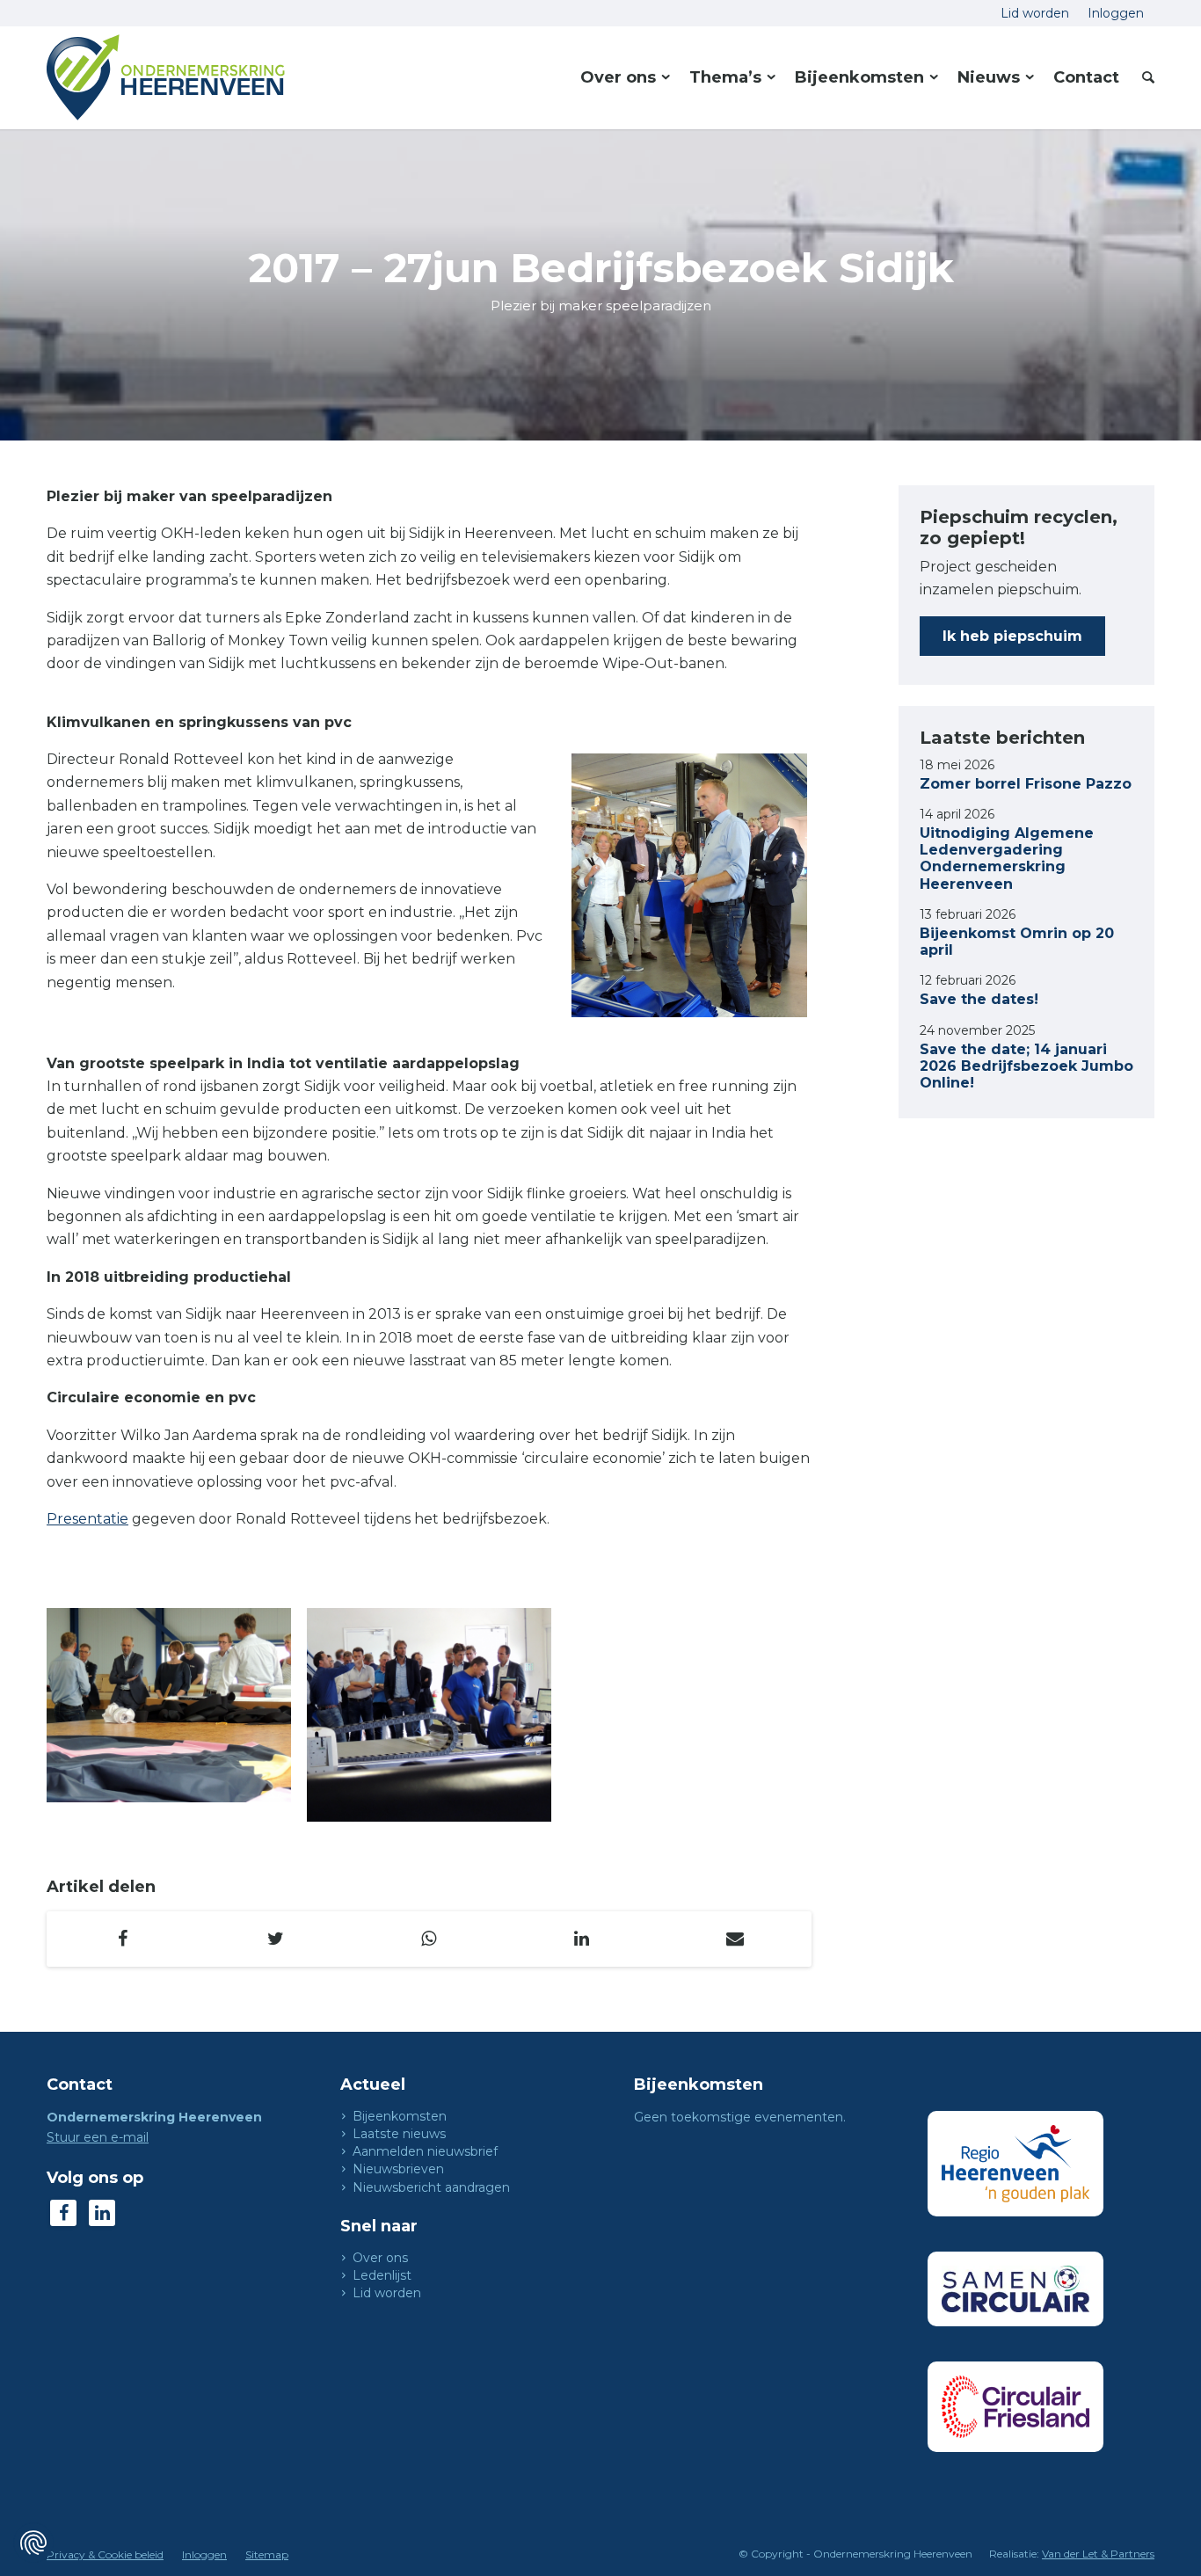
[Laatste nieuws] (344, 2134)
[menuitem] (1035, 13)
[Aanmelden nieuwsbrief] (344, 2151)
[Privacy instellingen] (33, 2543)
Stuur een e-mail (98, 2137)
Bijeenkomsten (400, 2116)
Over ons (380, 2258)
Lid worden (387, 2293)
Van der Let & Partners (1098, 2554)
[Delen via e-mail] (735, 1939)
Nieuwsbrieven (398, 2169)
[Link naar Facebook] (63, 2213)
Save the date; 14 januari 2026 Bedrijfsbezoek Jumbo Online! (1026, 1066)
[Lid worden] (344, 2293)
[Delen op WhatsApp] (429, 1939)
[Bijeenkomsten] (344, 2116)
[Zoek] (1143, 77)
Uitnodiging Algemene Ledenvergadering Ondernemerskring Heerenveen (1007, 859)
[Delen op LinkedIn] (582, 1939)
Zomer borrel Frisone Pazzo (1026, 784)
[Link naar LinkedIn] (102, 2213)
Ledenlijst (382, 2275)
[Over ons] (344, 2258)
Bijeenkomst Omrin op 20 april (1017, 942)
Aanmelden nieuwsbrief (425, 2151)
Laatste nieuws (399, 2134)
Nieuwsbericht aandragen (431, 2187)
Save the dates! (979, 999)
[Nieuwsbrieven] (344, 2169)
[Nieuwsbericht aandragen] (344, 2187)
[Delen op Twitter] (276, 1939)
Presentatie (87, 1519)
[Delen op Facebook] (123, 1939)
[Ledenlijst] (344, 2275)
